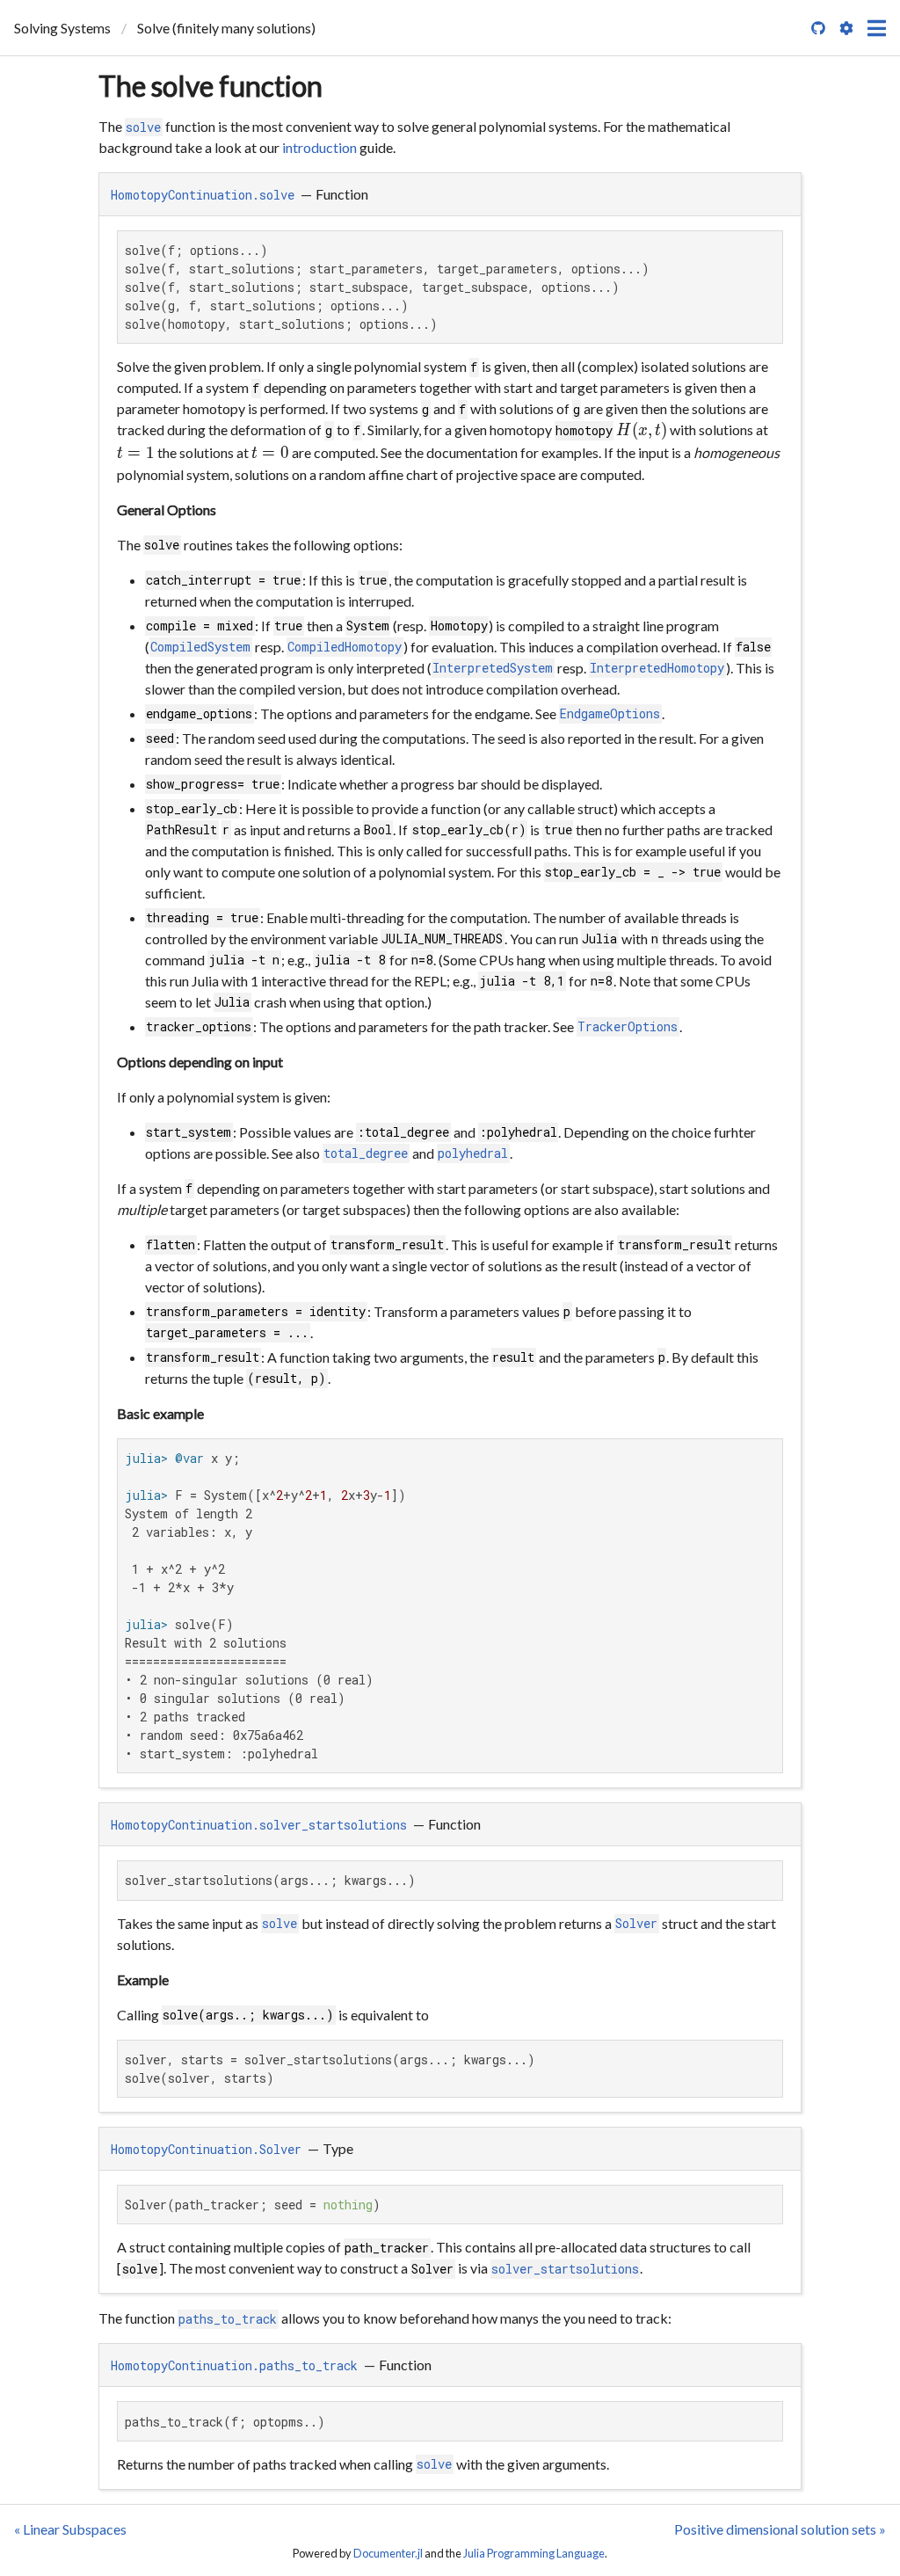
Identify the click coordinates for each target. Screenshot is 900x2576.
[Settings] (846, 28)
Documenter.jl (388, 2553)
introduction (319, 147)
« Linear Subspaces (70, 2529)
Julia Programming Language (534, 2553)
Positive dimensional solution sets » (780, 2529)
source (767, 1769)
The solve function (210, 86)
